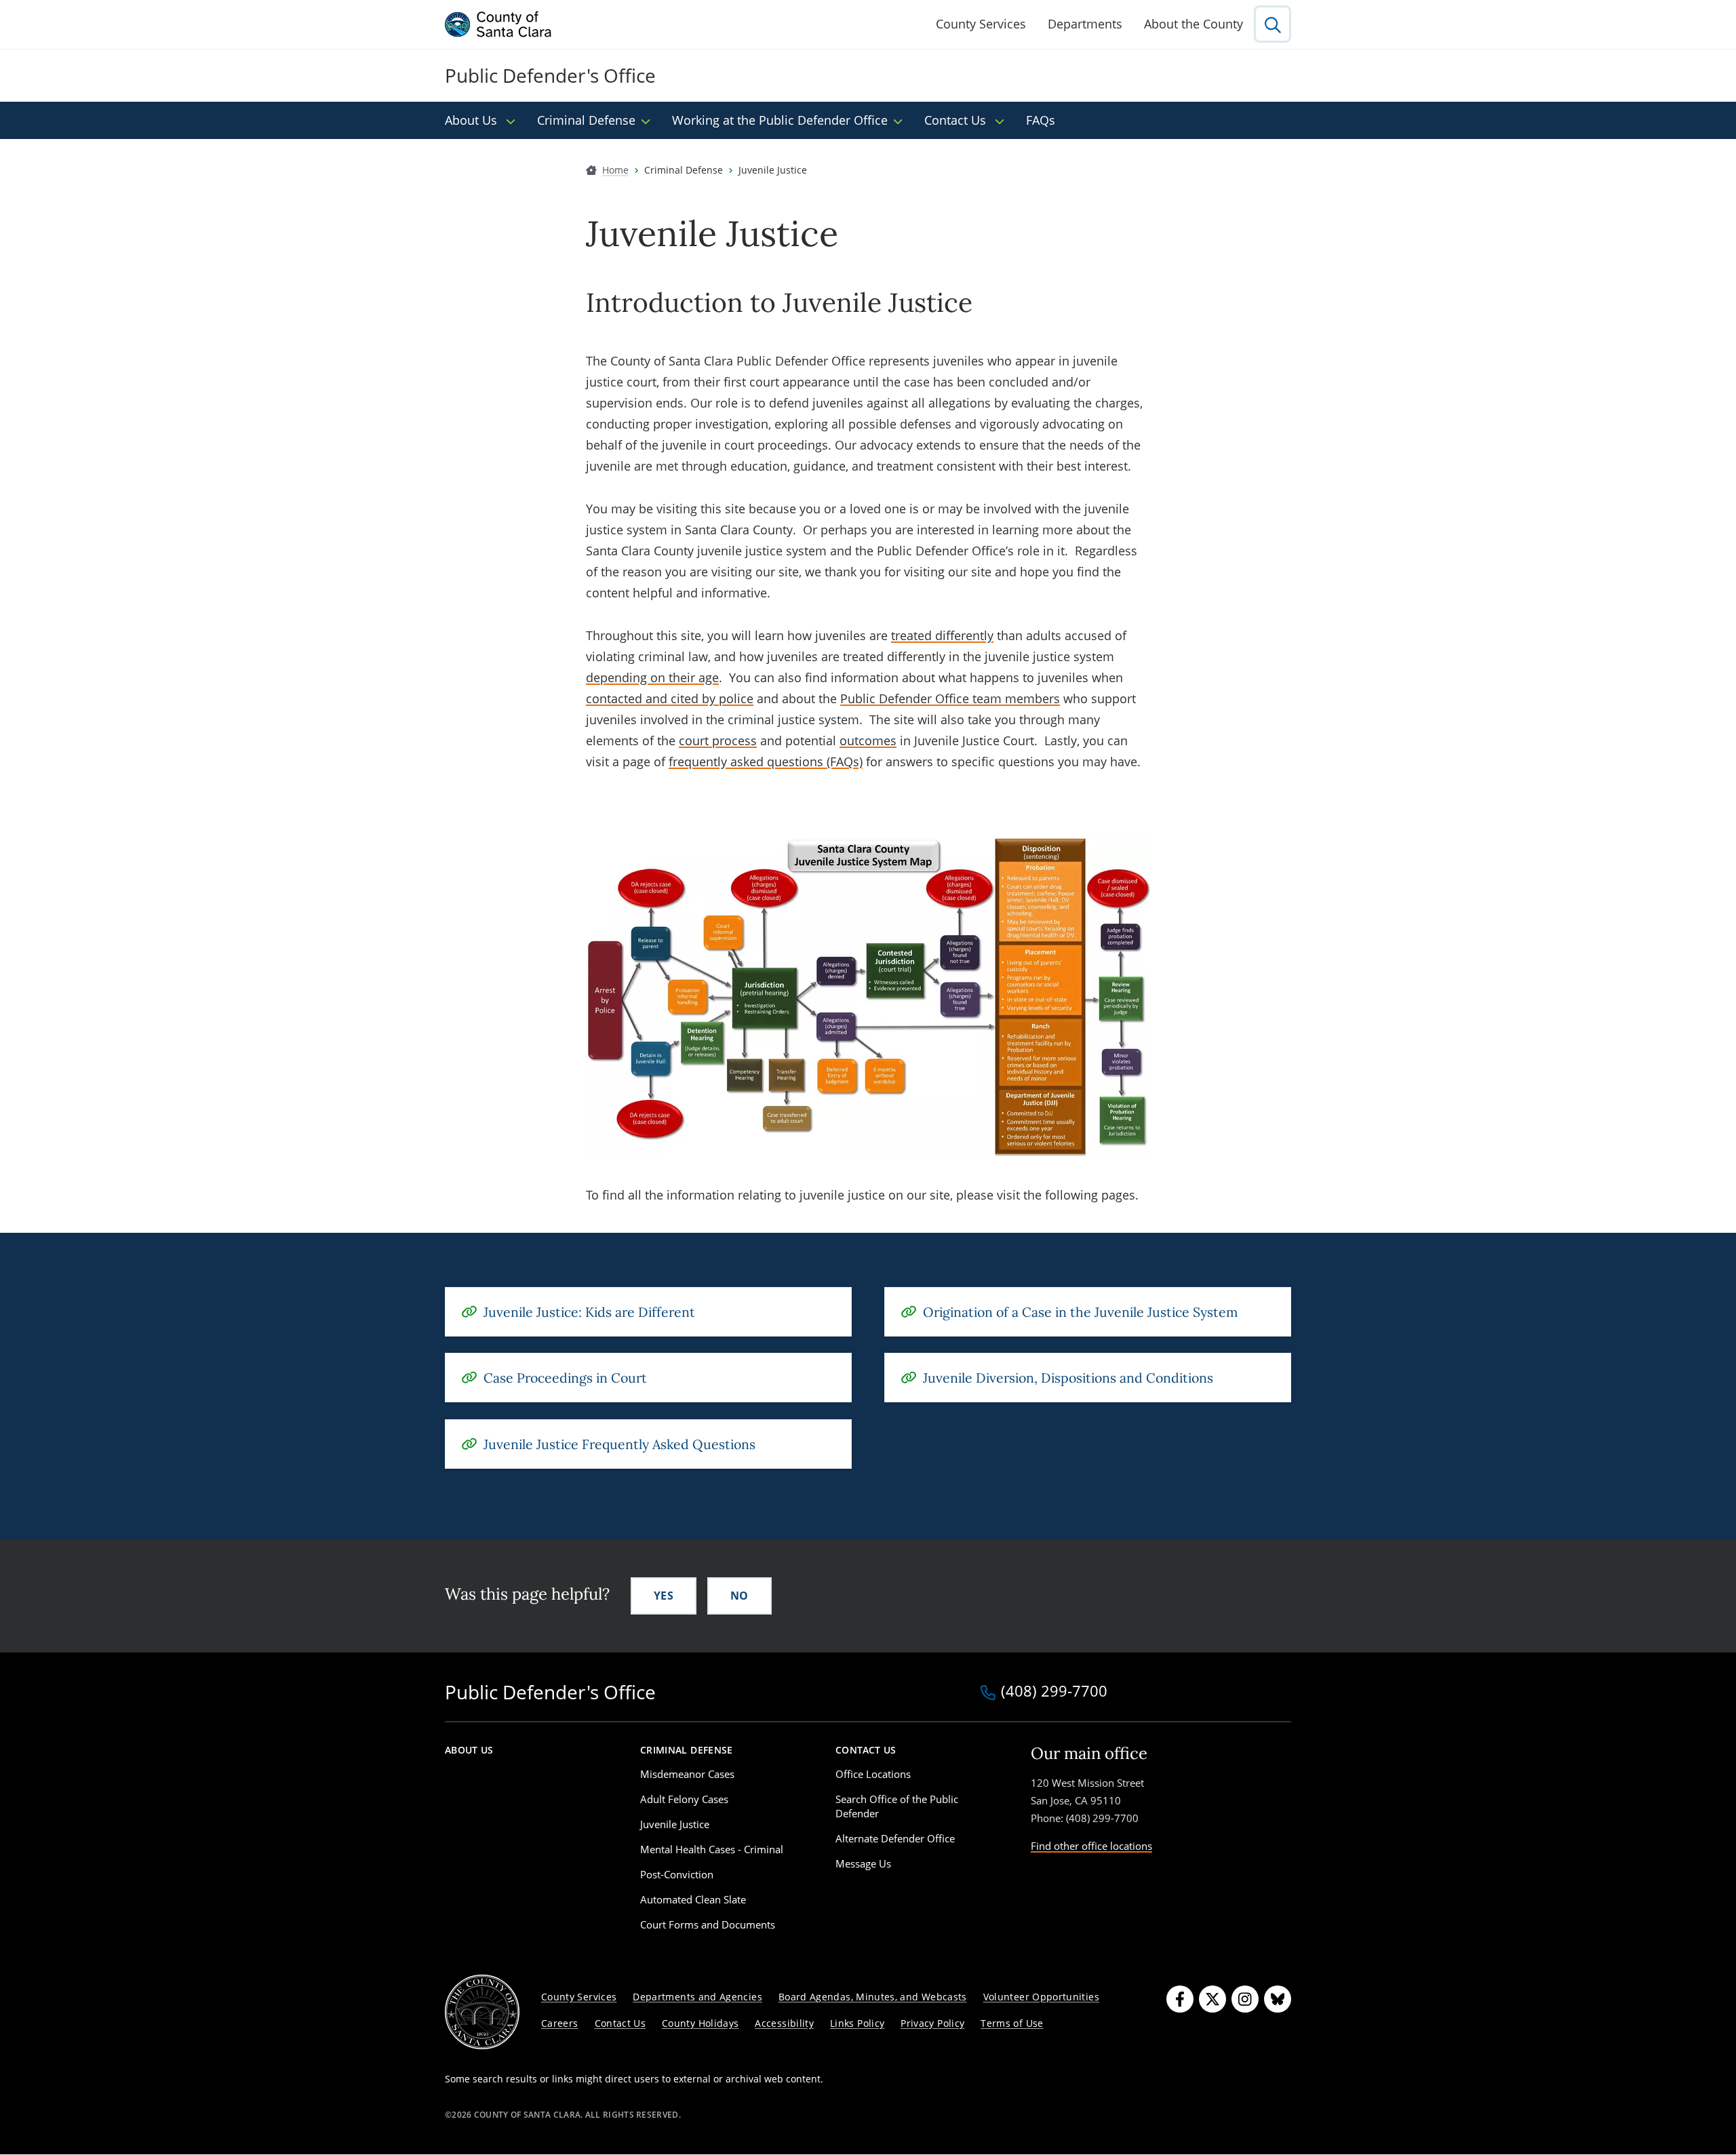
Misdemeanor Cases (687, 1774)
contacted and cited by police (670, 698)
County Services (981, 24)
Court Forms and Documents (708, 1924)
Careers (560, 2023)
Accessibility (784, 2023)
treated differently (942, 635)
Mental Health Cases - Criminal (712, 1849)
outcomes (868, 740)
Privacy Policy (932, 2023)
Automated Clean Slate (693, 1899)
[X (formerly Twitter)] (1212, 1999)
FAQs (1041, 120)
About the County (1193, 24)
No (739, 1596)
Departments (1085, 24)
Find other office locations (1091, 1846)
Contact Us (957, 120)
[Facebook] (1180, 1999)
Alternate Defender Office (895, 1838)
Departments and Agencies (697, 1997)
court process (718, 740)
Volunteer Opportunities (1041, 1997)
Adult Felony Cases (684, 1799)
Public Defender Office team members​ (950, 698)
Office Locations (873, 1774)
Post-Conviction (677, 1874)
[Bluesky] (1278, 1999)
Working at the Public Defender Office (780, 120)
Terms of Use (1012, 2023)
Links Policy (857, 2023)
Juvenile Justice (675, 1824)
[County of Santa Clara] (498, 24)
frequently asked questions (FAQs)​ (766, 762)
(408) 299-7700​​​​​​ (1054, 1692)
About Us (473, 120)
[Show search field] (1273, 24)
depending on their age (652, 677)
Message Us (863, 1863)
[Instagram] (1245, 1999)
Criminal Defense (586, 120)
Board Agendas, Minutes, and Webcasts (873, 1997)
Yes (664, 1596)
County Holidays (700, 2023)
